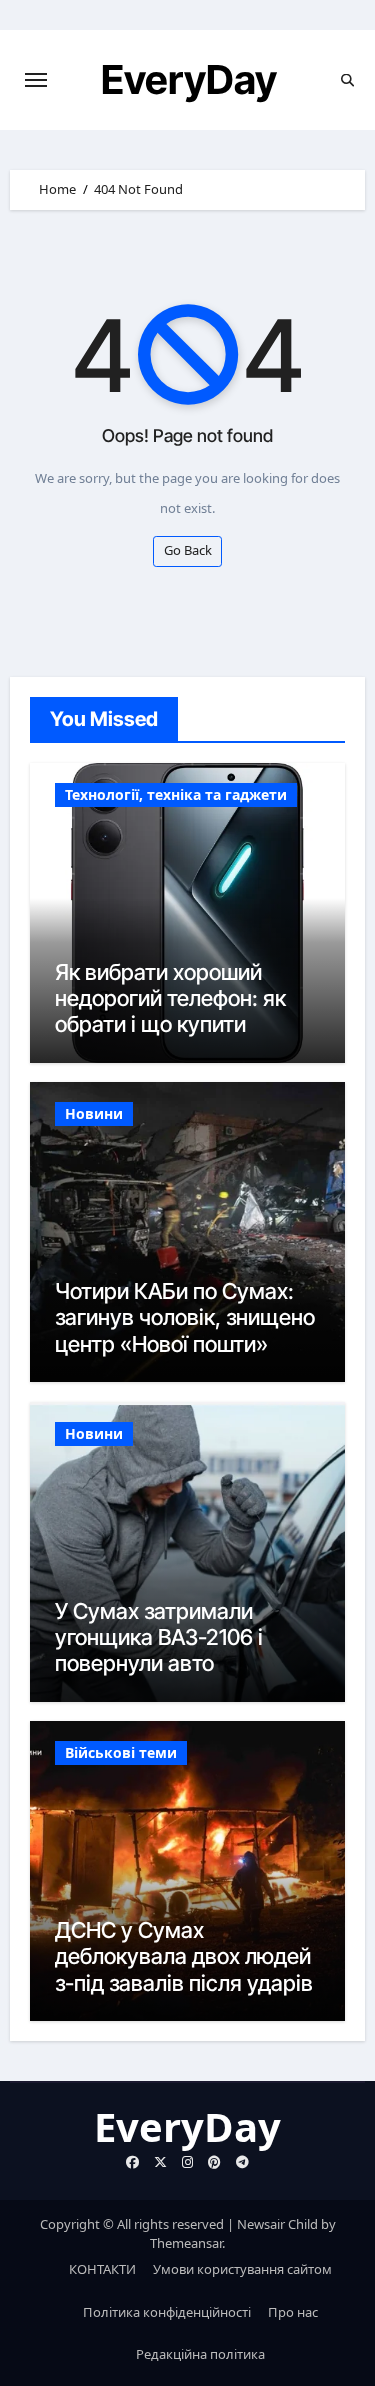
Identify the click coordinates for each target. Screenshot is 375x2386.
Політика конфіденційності (167, 2312)
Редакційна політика (200, 2354)
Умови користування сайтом (242, 2269)
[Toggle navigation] (36, 80)
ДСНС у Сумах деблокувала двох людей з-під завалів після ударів (184, 1956)
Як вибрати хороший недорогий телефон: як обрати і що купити (170, 998)
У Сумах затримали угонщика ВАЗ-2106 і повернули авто (159, 1637)
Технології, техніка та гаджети (176, 794)
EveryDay (189, 79)
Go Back (188, 550)
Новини (94, 1113)
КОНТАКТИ (102, 2269)
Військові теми (121, 1752)
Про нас (293, 2312)
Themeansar (186, 2243)
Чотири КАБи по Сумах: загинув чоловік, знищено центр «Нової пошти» (185, 1317)
